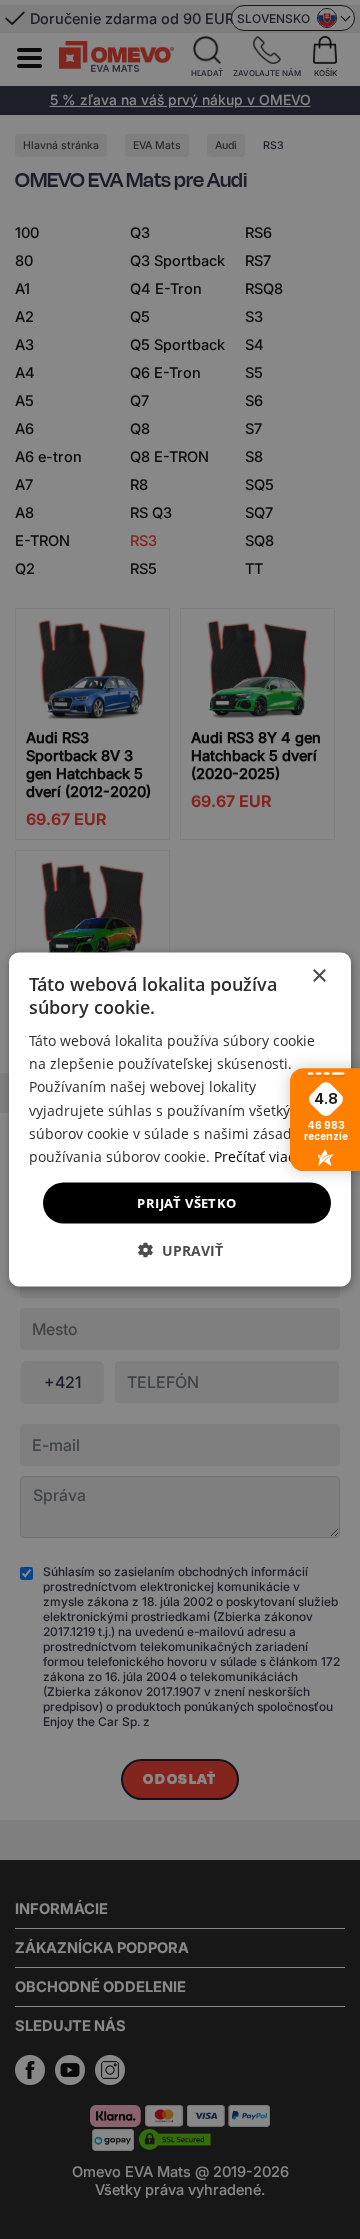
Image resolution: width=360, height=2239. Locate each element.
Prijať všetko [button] (186, 1202)
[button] (180, 1250)
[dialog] (180, 1119)
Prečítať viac (254, 1155)
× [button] (318, 975)
